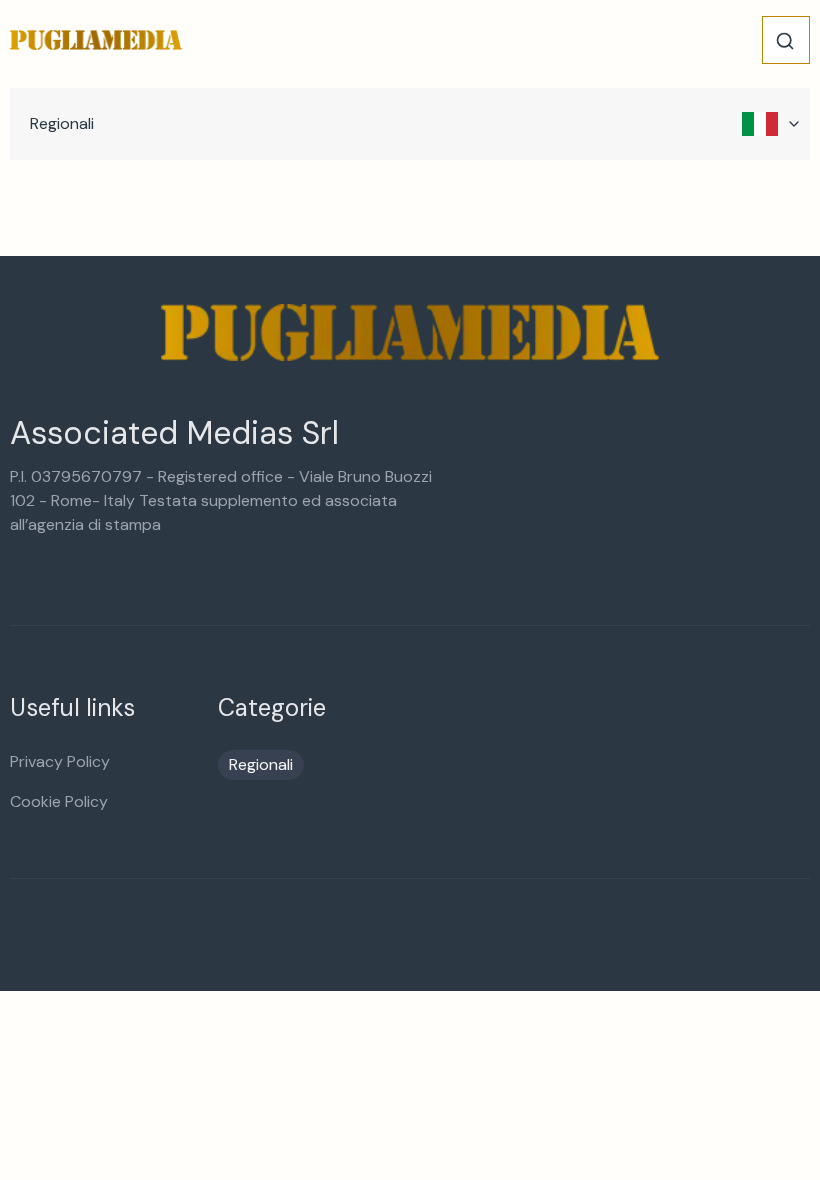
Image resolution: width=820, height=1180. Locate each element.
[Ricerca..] (785, 41)
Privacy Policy (60, 761)
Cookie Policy (59, 801)
